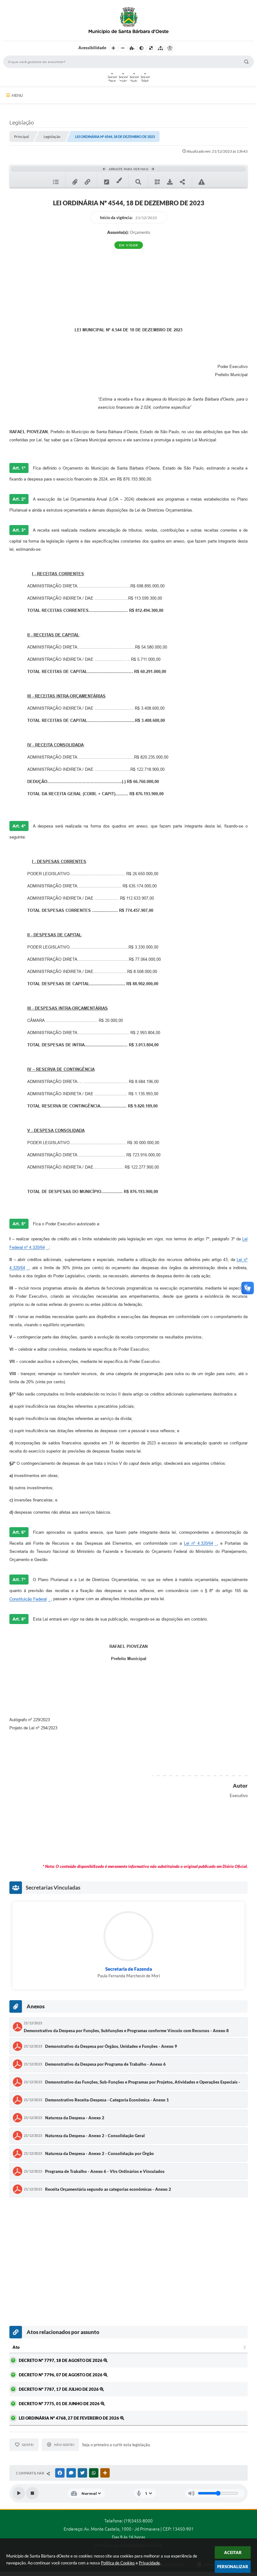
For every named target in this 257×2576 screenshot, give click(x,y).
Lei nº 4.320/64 (199, 1543)
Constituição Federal (28, 1599)
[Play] (19, 2493)
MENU (17, 95)
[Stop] (32, 2493)
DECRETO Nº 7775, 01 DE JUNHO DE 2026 (60, 2404)
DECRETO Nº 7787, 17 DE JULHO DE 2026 (59, 2389)
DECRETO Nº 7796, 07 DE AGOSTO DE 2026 (61, 2375)
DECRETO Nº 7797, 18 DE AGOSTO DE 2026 (61, 2360)
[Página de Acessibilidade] (170, 48)
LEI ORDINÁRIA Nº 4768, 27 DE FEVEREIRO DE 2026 (69, 2418)
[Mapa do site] (160, 48)
